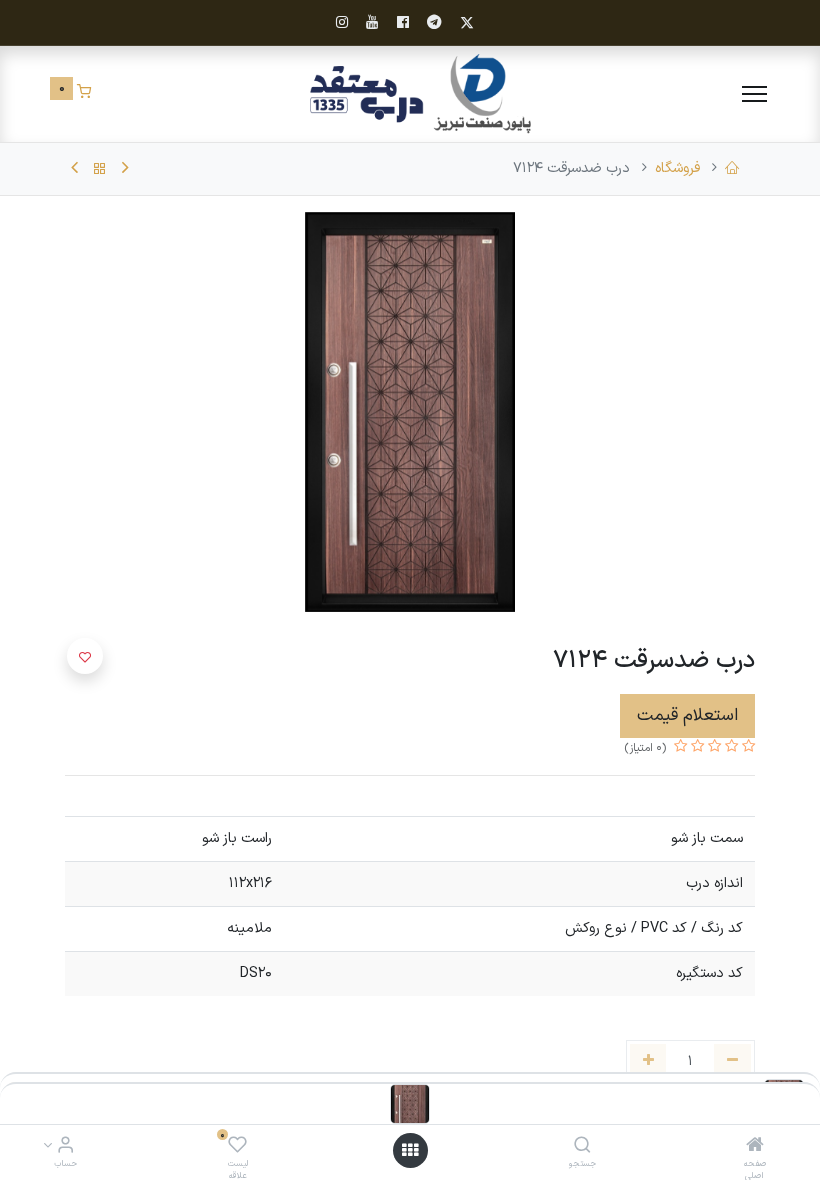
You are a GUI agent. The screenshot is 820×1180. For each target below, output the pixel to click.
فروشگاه (677, 168)
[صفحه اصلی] (755, 1147)
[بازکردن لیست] (410, 1150)
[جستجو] (582, 1147)
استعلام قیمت (687, 715)
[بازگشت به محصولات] (100, 169)
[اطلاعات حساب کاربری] (65, 1147)
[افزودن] (648, 1062)
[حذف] (732, 1062)
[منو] (754, 94)
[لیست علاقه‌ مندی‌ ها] (237, 1147)
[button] (85, 656)
